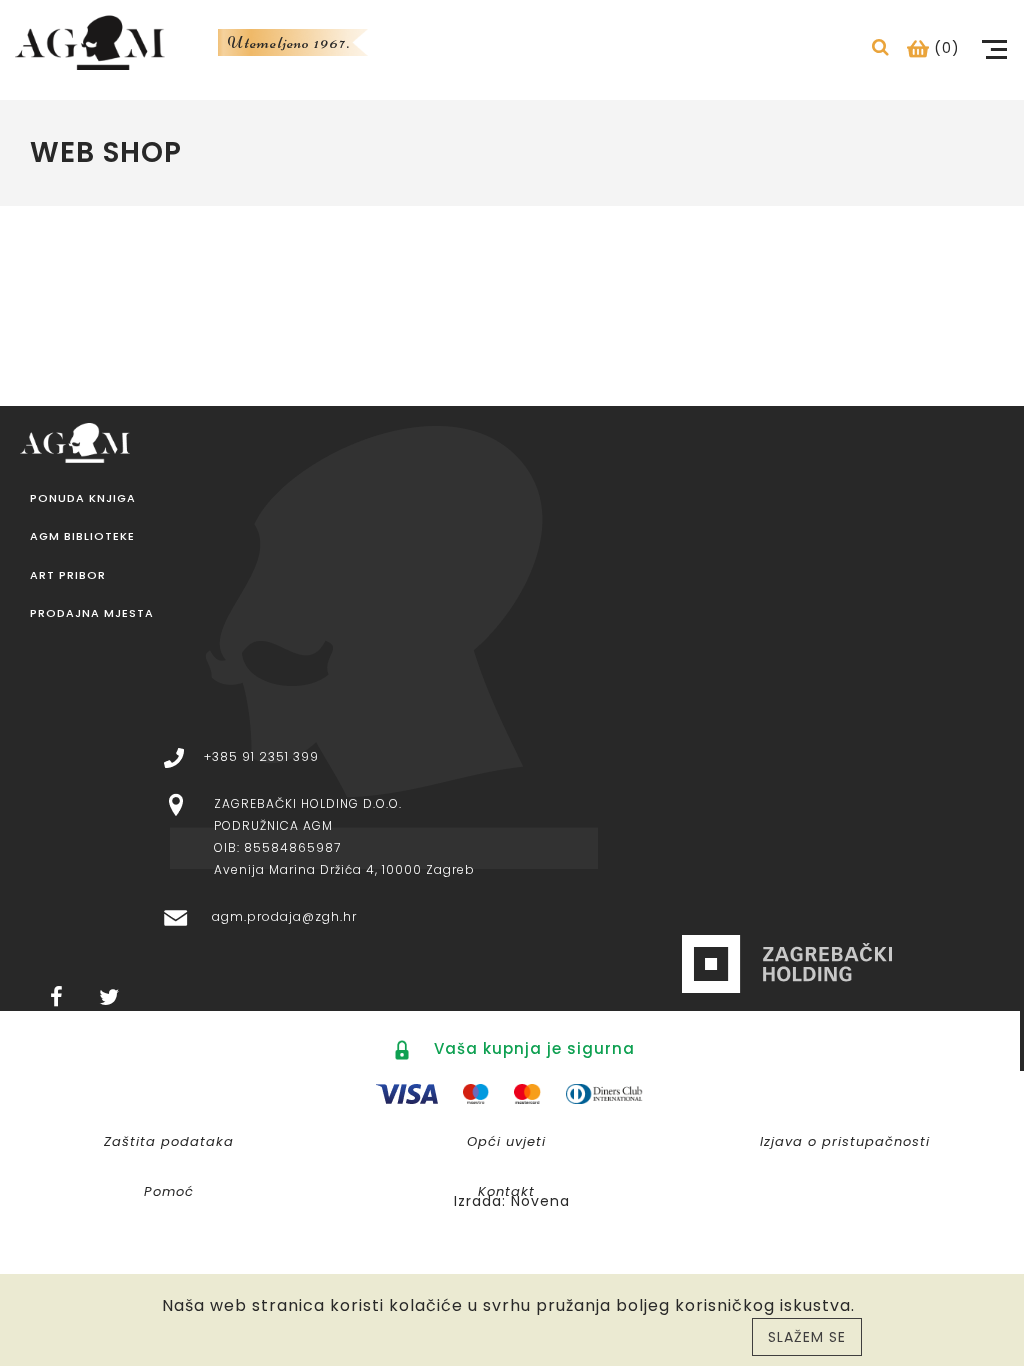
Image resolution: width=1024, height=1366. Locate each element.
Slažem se (807, 1337)
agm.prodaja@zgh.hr (284, 916)
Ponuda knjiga (83, 498)
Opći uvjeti (506, 1141)
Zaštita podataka (169, 1141)
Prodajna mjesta (92, 613)
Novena (540, 1201)
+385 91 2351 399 (261, 756)
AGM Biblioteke (82, 536)
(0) (944, 48)
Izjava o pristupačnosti (845, 1141)
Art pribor (68, 575)
